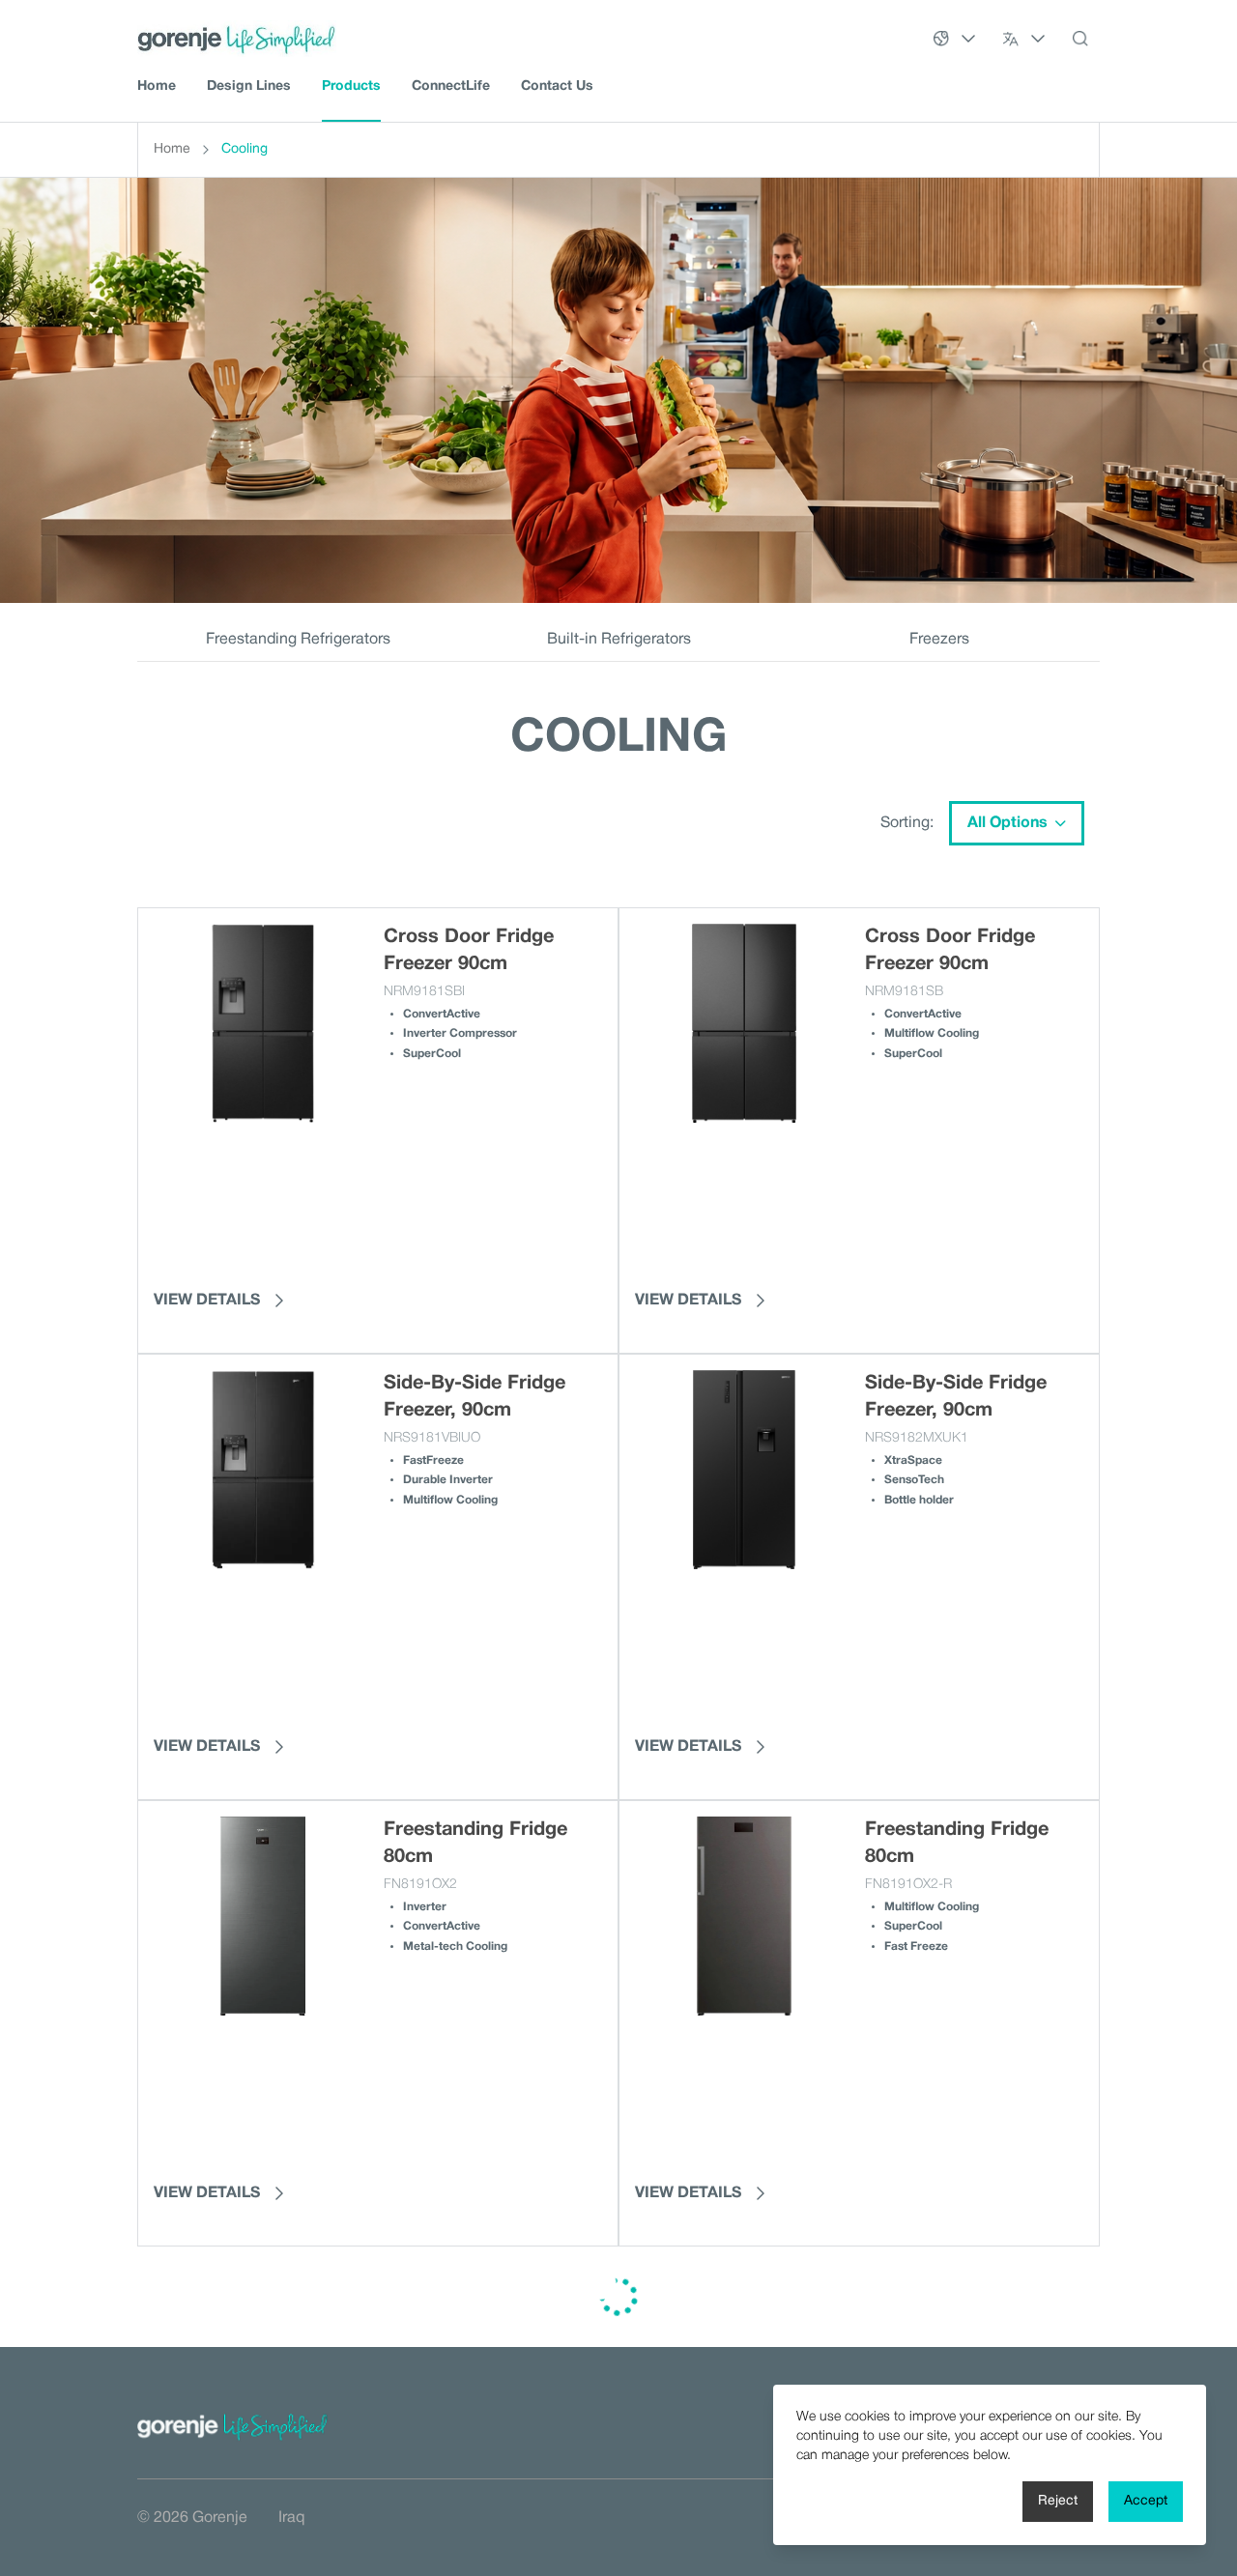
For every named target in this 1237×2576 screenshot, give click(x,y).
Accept (1146, 2501)
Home (157, 86)
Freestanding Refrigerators (298, 640)
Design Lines (249, 86)
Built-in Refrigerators (619, 640)
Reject (1058, 2501)
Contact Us (557, 86)
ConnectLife (451, 86)
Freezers (939, 640)
